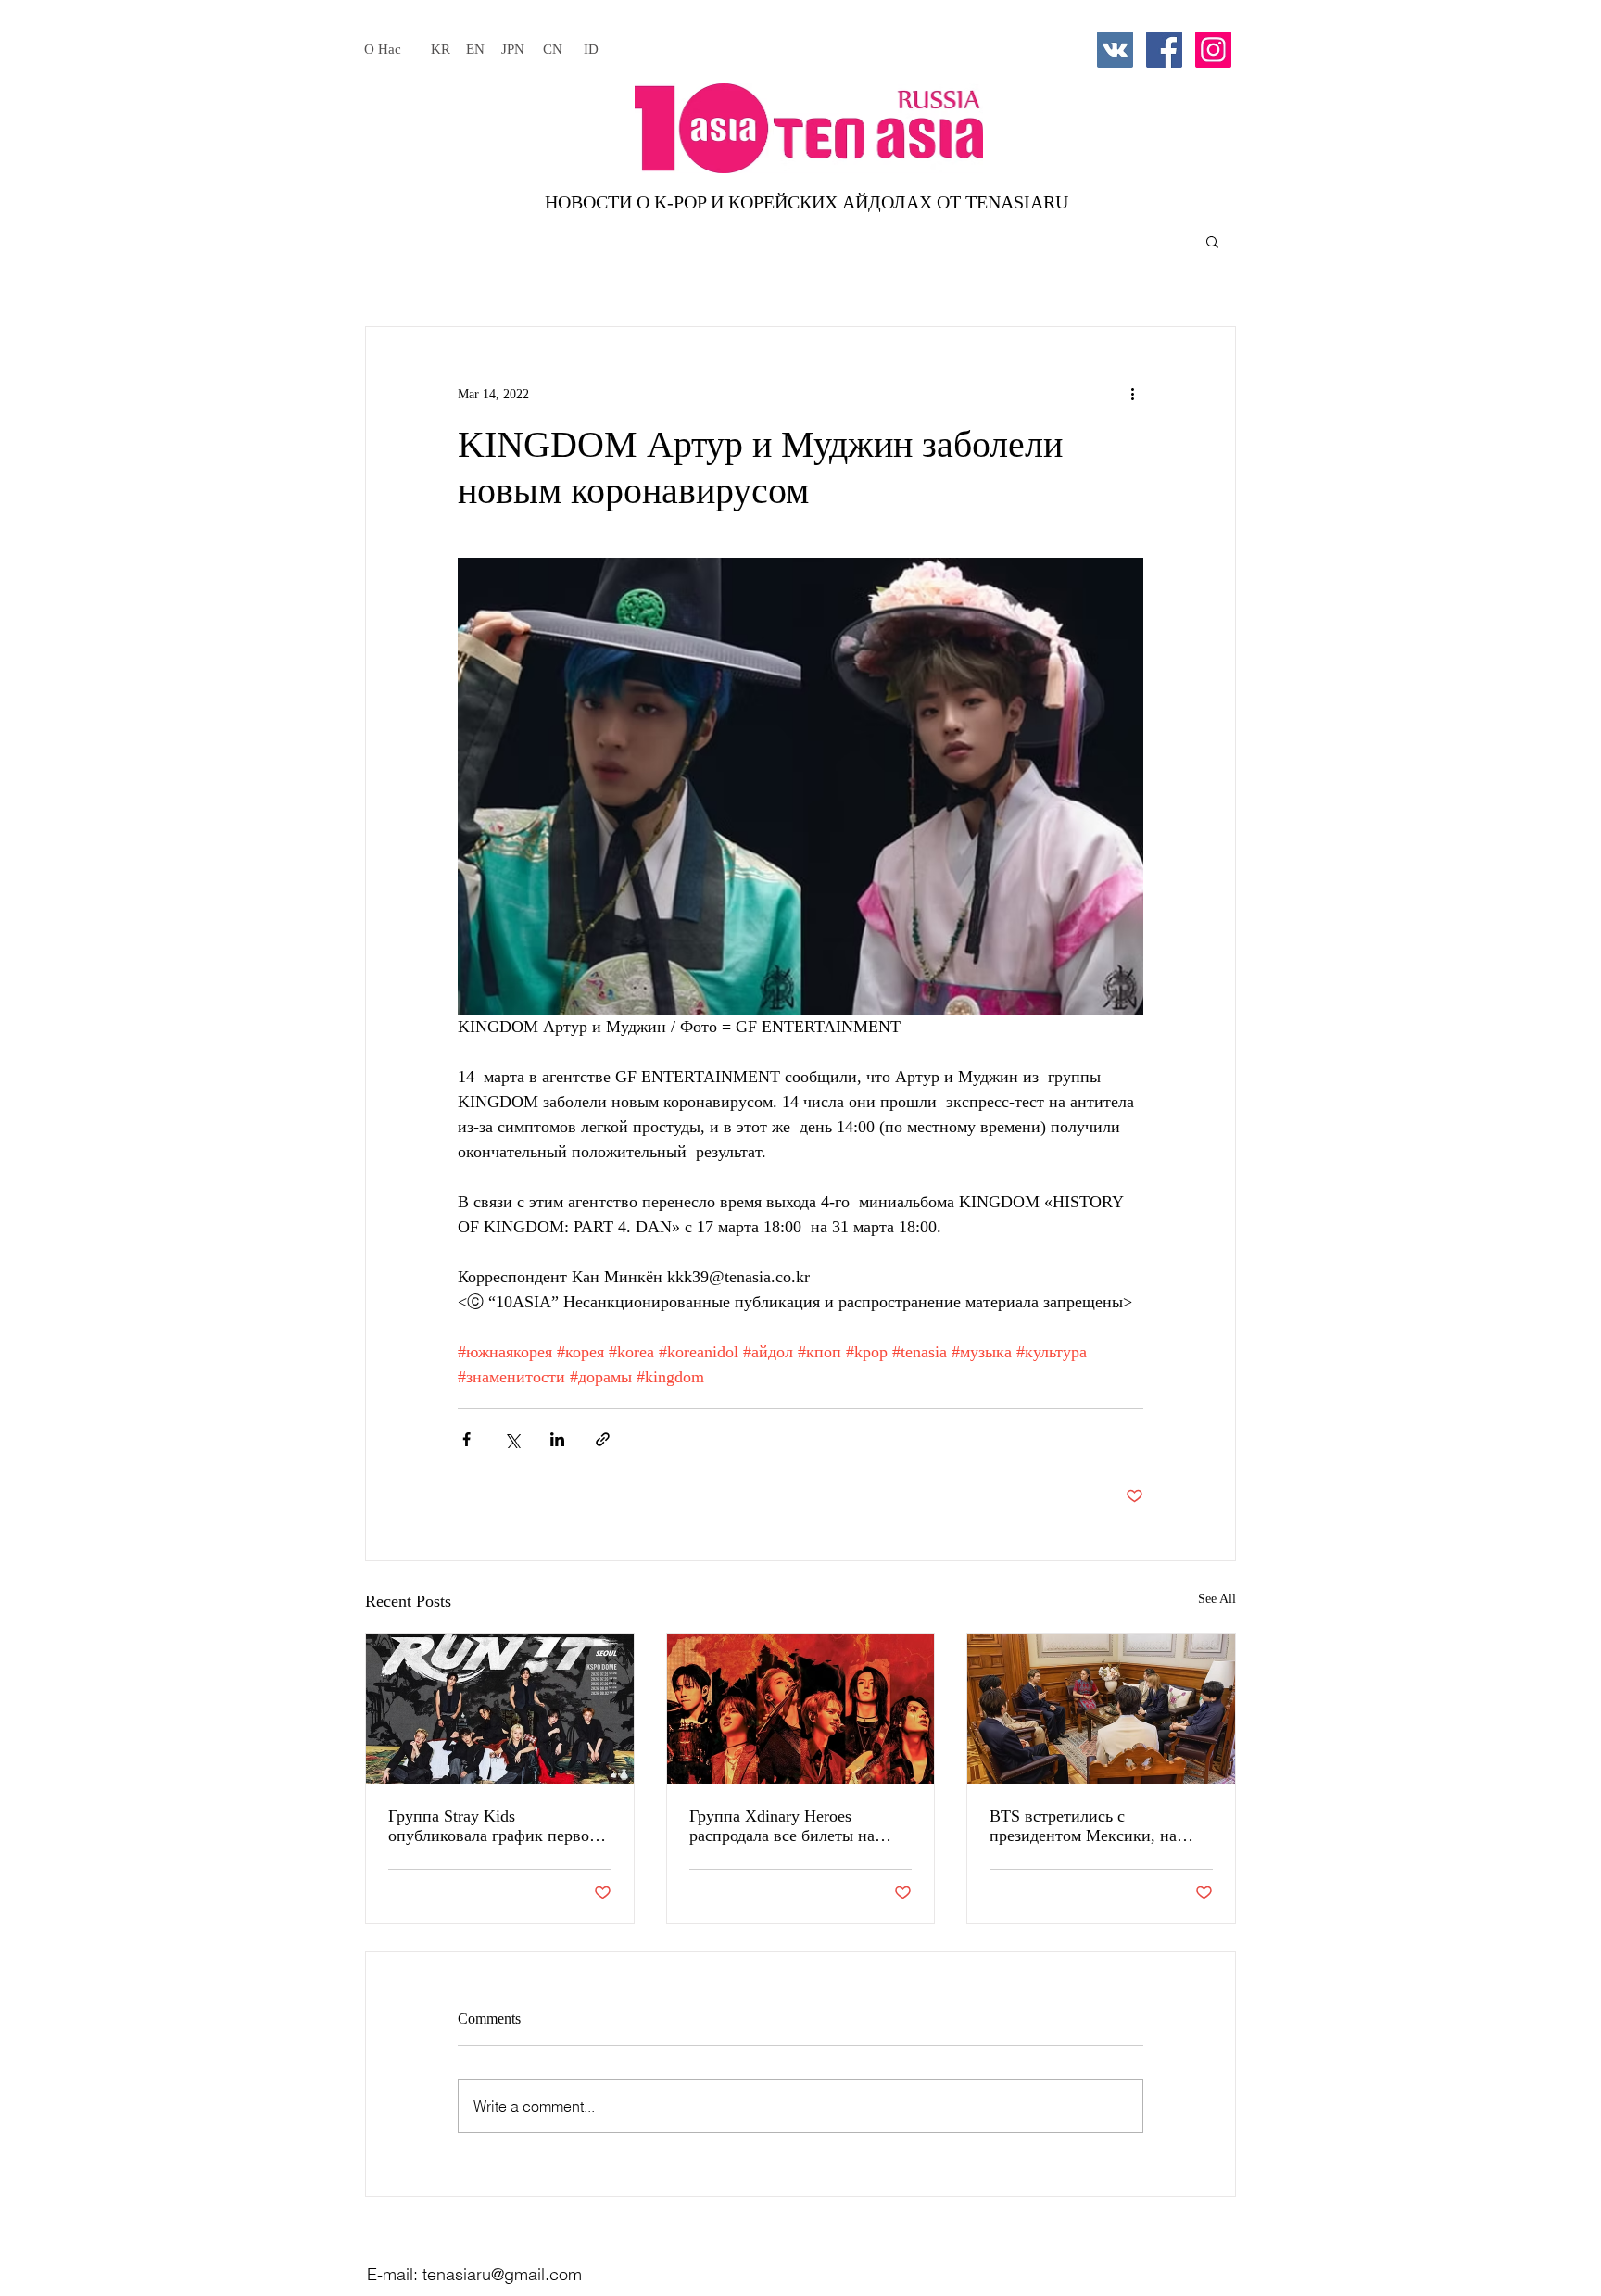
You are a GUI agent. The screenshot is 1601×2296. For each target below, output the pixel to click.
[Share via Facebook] (466, 1439)
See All (1217, 1599)
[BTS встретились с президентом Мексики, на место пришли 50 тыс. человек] (1101, 1709)
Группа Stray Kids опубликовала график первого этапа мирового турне (496, 1826)
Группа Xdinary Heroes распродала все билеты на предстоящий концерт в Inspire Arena (800, 1826)
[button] (1212, 241)
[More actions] (1132, 394)
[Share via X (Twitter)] (512, 1439)
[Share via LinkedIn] (557, 1439)
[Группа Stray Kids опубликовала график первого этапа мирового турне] (500, 1709)
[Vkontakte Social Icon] (1115, 50)
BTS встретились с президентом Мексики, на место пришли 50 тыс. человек (1100, 1826)
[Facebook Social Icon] (1164, 50)
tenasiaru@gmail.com (502, 2274)
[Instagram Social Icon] (1213, 50)
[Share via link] (603, 1439)
